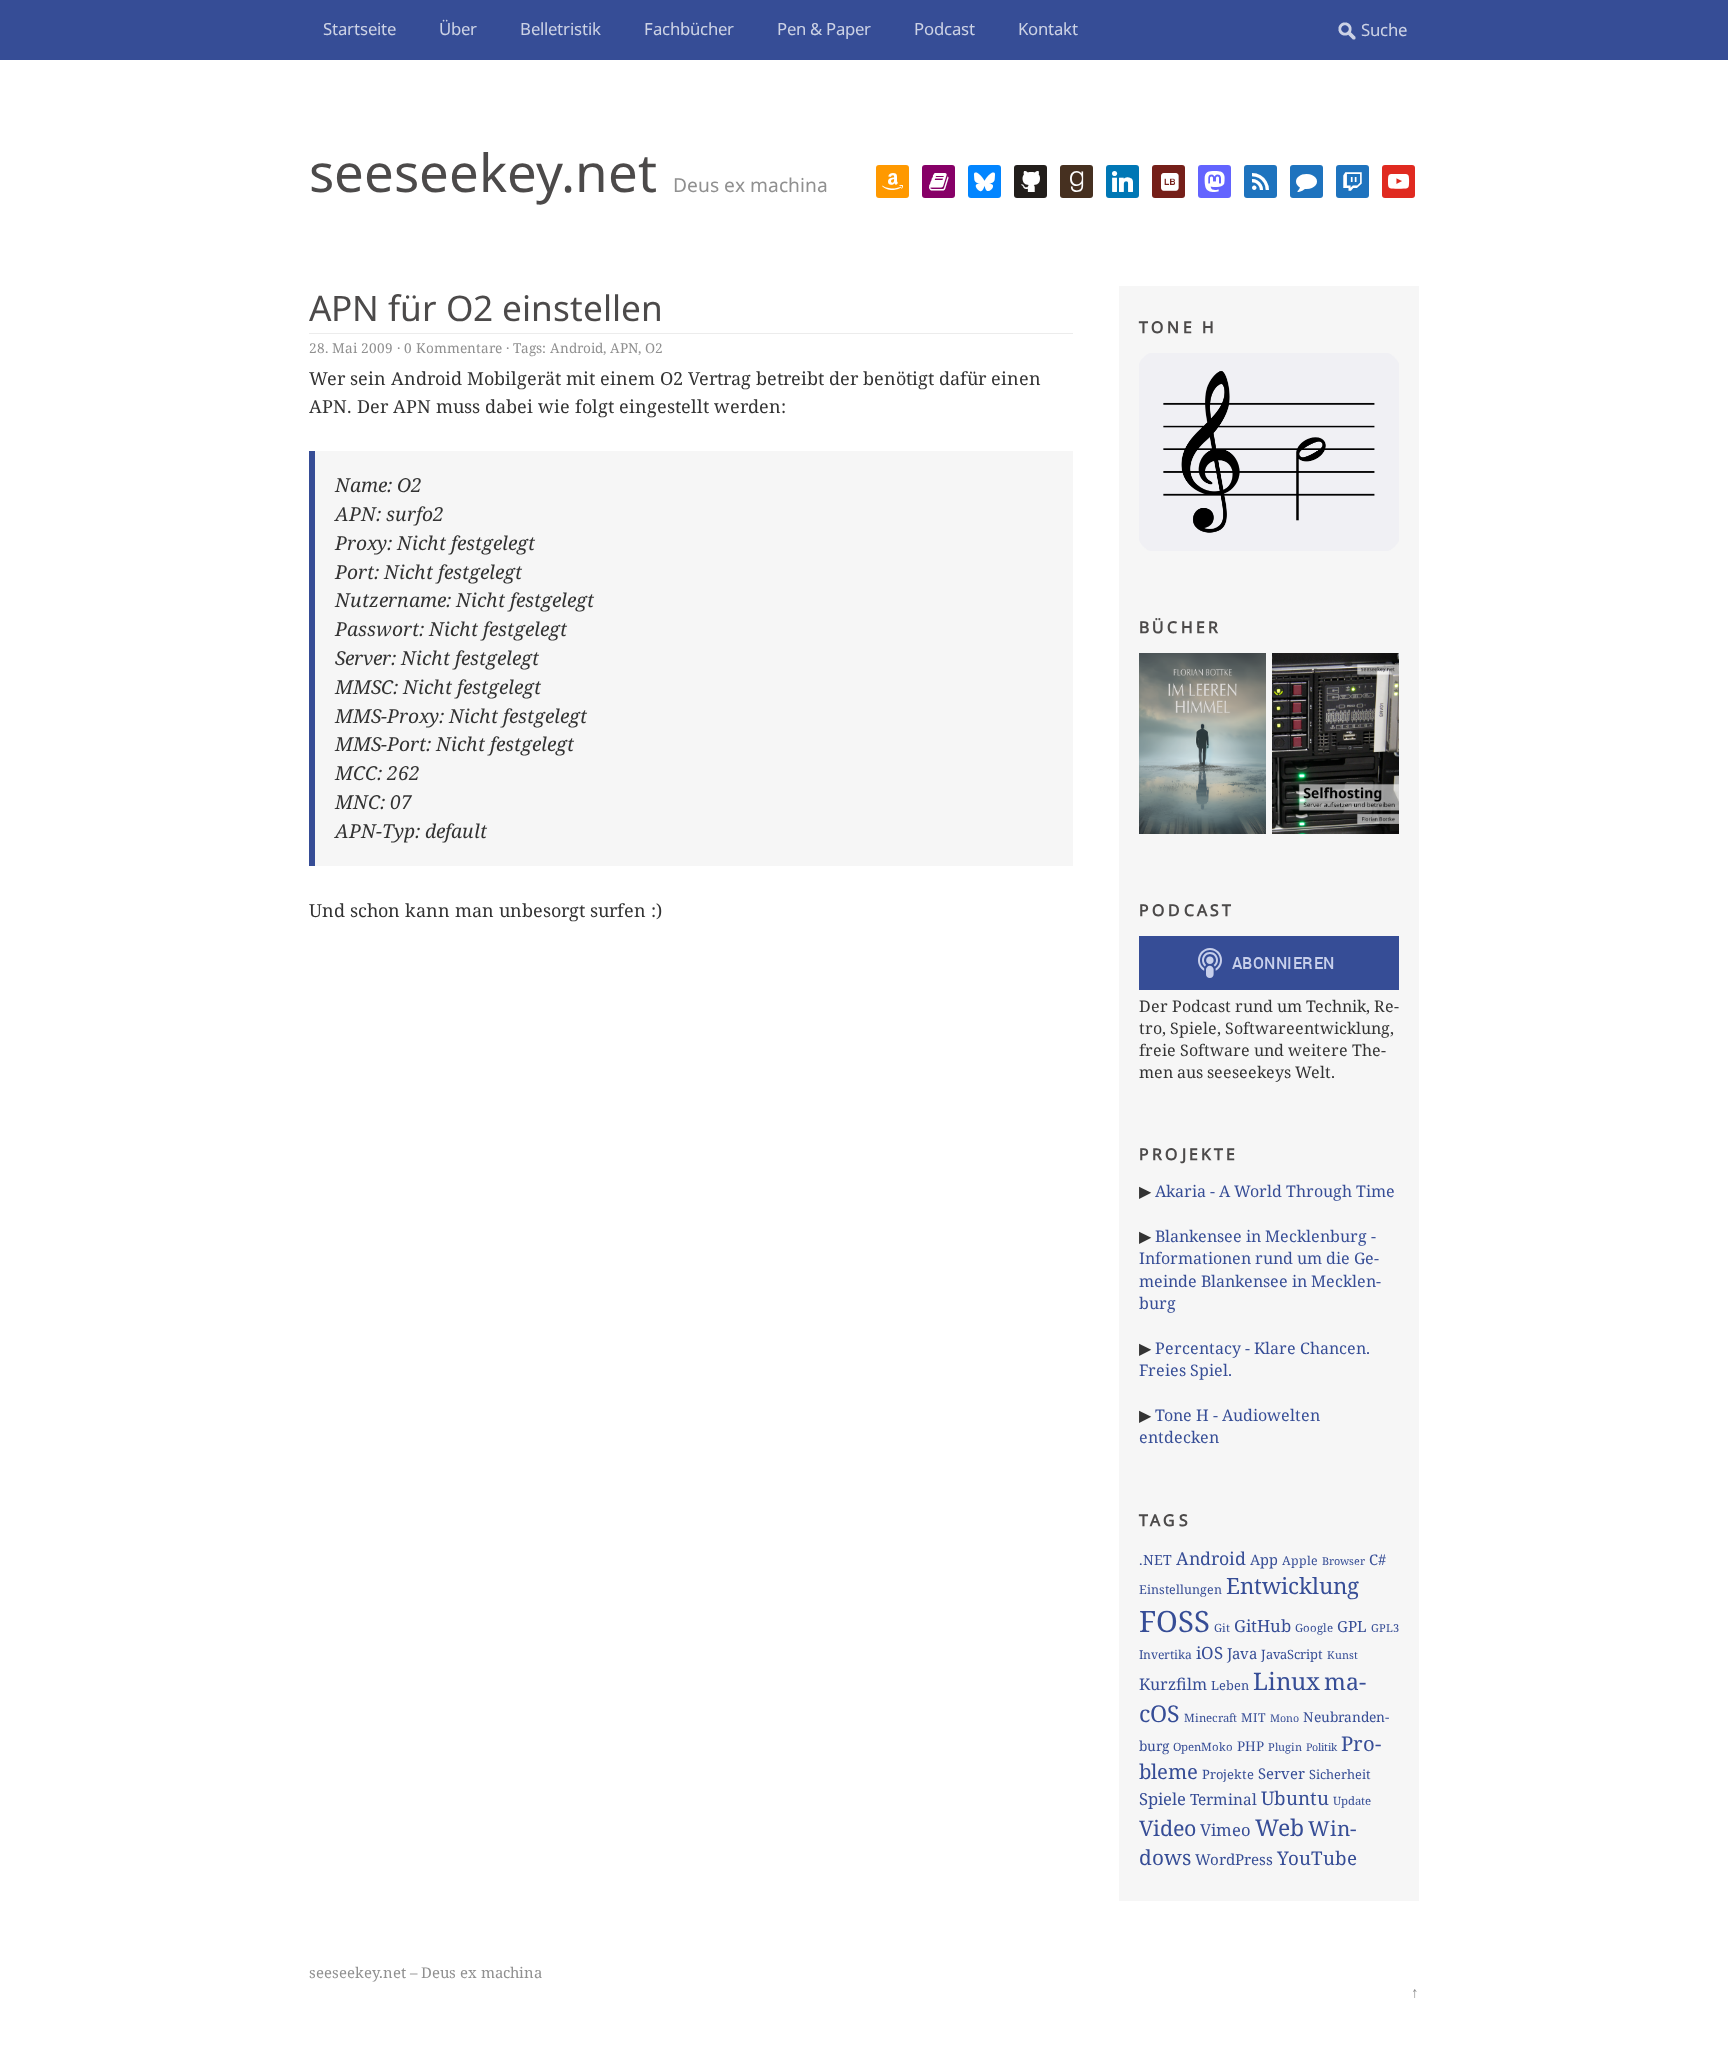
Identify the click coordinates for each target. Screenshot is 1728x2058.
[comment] (1306, 179)
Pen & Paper (824, 28)
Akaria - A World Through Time (1275, 1191)
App (1264, 1559)
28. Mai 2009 (351, 347)
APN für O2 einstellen (486, 307)
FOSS (1174, 1621)
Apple (1300, 1560)
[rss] (1260, 179)
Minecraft (1210, 1717)
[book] (938, 179)
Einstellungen (1180, 1589)
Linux (1286, 1680)
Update (1352, 1800)
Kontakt (1048, 28)
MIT (1253, 1717)
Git (1222, 1627)
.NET (1155, 1559)
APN (624, 347)
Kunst (1342, 1654)
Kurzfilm (1173, 1684)
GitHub (1262, 1625)
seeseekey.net (483, 171)
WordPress (1234, 1859)
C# (1377, 1559)
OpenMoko (1203, 1746)
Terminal (1223, 1799)
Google (1314, 1627)
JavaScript (1292, 1654)
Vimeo (1225, 1829)
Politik (1321, 1747)
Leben (1230, 1685)
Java (1242, 1653)
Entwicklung (1292, 1585)
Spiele (1162, 1798)
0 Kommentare (453, 347)
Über (458, 28)
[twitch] (1352, 179)
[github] (1030, 179)
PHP (1250, 1746)
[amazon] (892, 179)
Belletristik (560, 28)
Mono (1284, 1718)
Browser (1343, 1560)
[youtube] (1398, 179)
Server (1281, 1773)
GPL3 (1385, 1627)
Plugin (1285, 1746)
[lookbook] (1168, 179)
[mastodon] (1214, 179)
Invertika (1165, 1654)
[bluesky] (984, 179)
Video (1167, 1827)
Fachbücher (689, 28)
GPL (1352, 1626)
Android (576, 347)
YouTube (1317, 1858)
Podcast (944, 28)
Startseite (359, 28)
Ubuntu (1295, 1798)
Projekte (1228, 1774)
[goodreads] (1076, 179)
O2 (654, 347)
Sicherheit (1339, 1774)
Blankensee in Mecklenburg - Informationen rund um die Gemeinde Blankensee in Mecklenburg (1260, 1269)
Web (1279, 1827)
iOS (1209, 1652)
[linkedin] (1122, 179)
